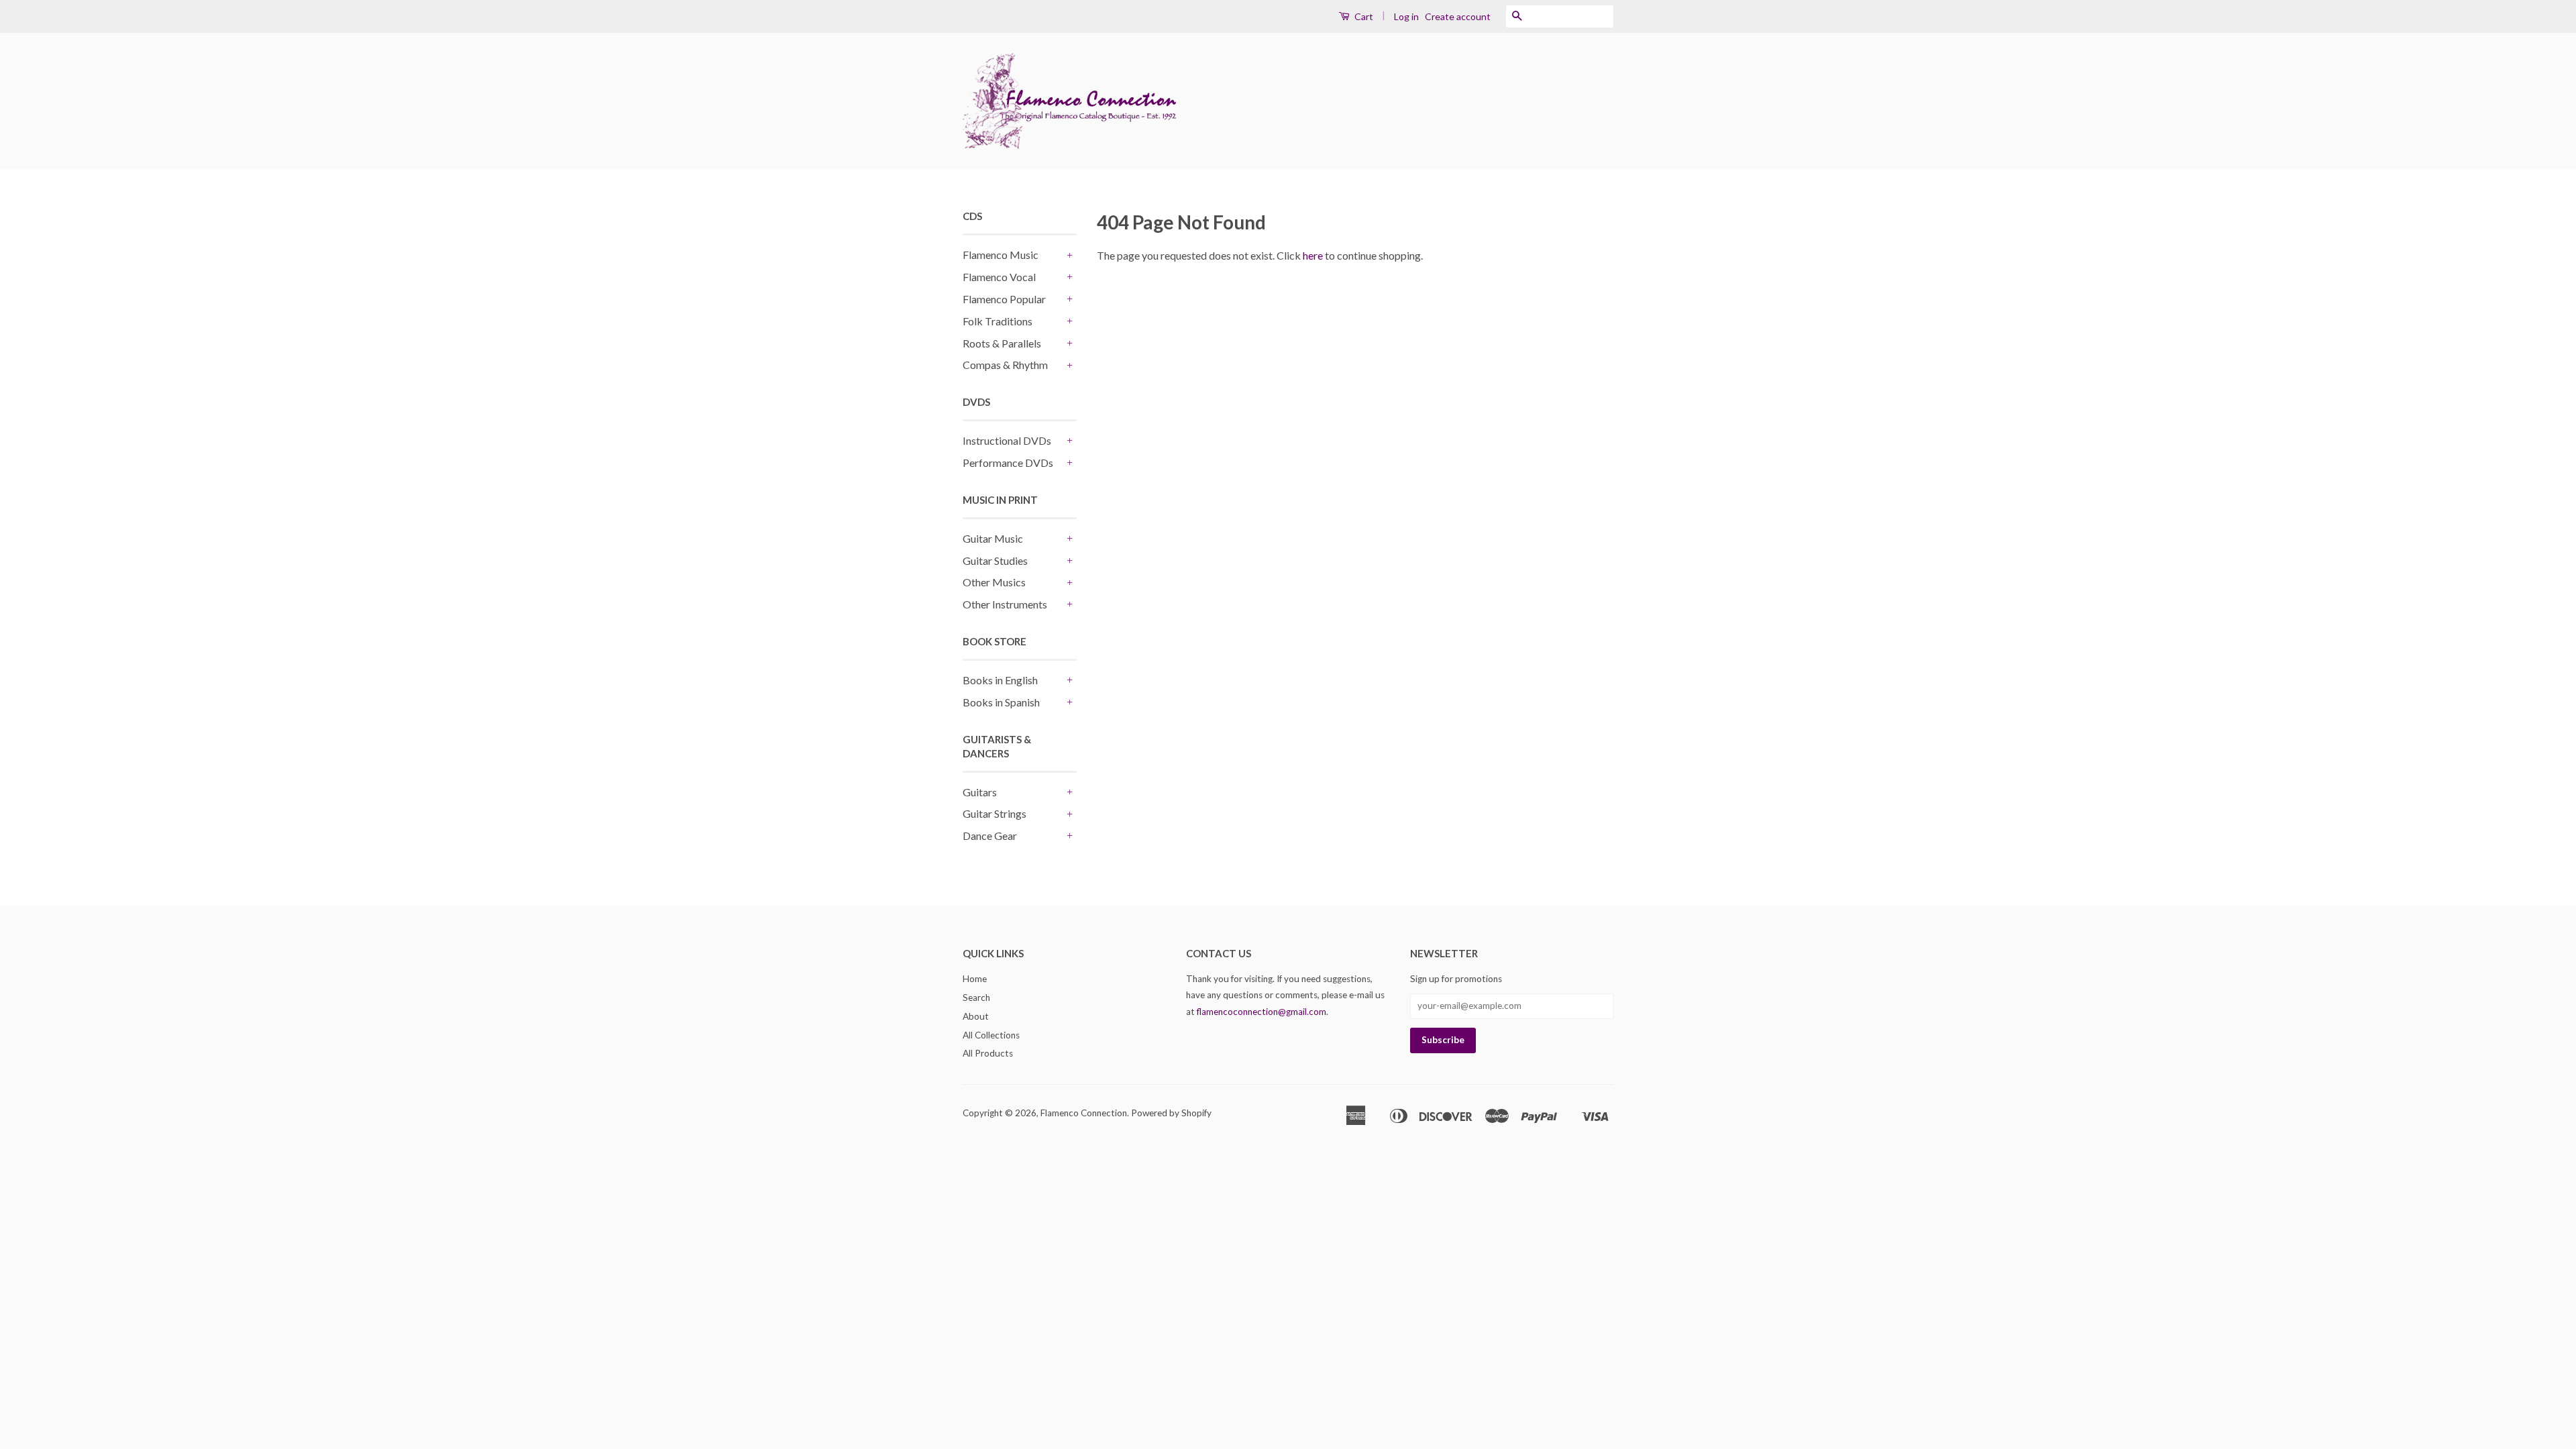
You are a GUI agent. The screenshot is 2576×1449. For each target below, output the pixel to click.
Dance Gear (990, 836)
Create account (1458, 16)
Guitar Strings (995, 813)
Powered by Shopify (1171, 1113)
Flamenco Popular (1004, 299)
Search (976, 998)
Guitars (980, 792)
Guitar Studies (995, 560)
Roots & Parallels (1002, 343)
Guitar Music (993, 538)
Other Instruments (1005, 604)
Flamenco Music (1001, 255)
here (1313, 255)
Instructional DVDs (1007, 440)
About (976, 1016)
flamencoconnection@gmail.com (1262, 1012)
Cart (1363, 16)
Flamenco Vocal (999, 277)
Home (975, 979)
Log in (1406, 16)
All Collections (991, 1035)
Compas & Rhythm (1005, 365)
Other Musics (994, 582)
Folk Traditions (998, 321)
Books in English (1000, 680)
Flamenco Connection (1084, 1113)
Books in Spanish (1001, 702)
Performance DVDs (1008, 463)
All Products (988, 1053)
